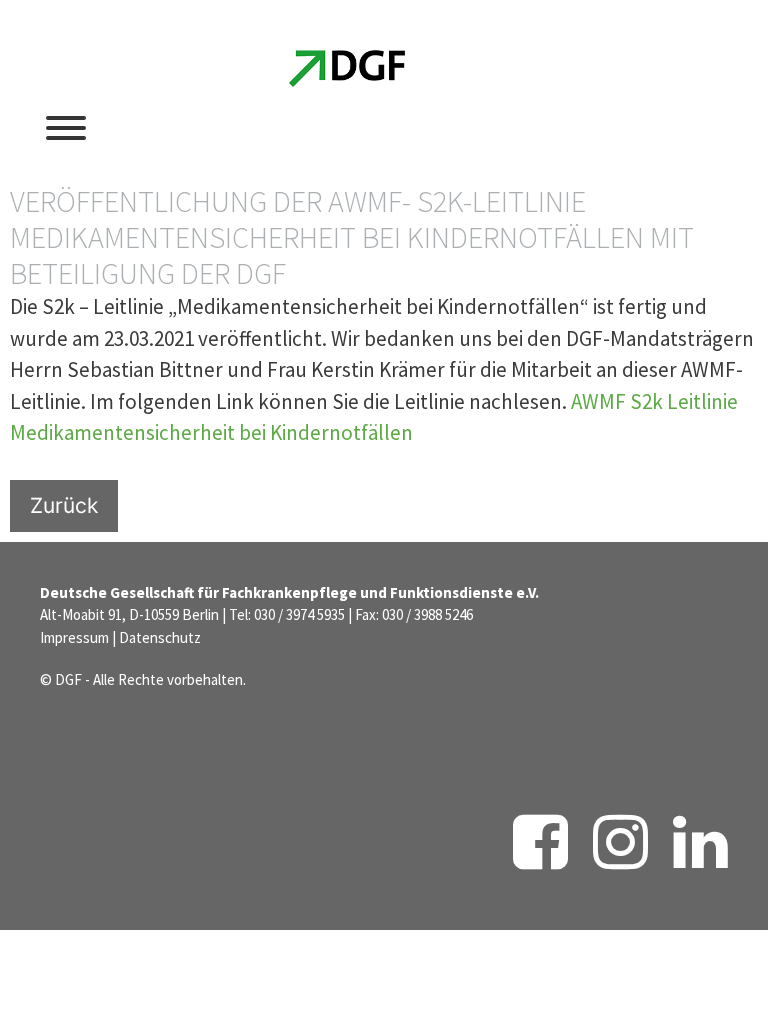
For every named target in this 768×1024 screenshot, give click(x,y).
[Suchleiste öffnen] (588, 126)
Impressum (74, 637)
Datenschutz (160, 637)
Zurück (64, 505)
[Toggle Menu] (66, 128)
